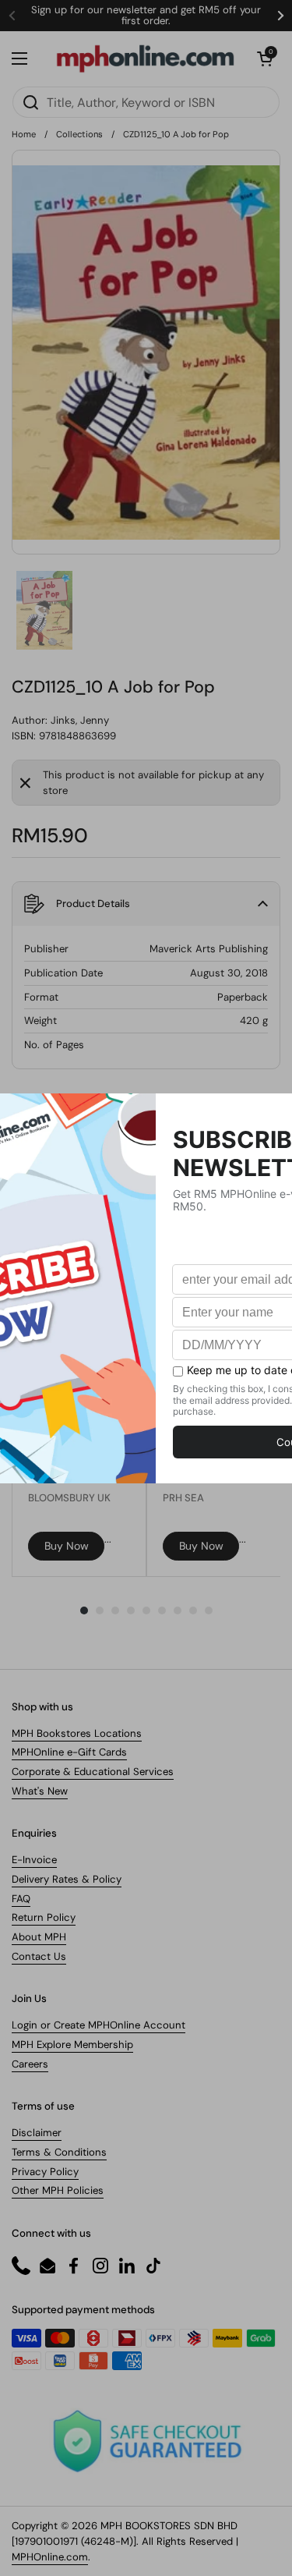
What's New (40, 1791)
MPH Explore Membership (72, 2045)
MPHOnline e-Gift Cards (69, 1752)
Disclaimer (37, 2133)
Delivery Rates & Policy (67, 1879)
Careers (30, 2064)
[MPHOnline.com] (145, 58)
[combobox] (146, 102)
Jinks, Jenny (80, 720)
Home (24, 134)
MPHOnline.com (50, 2557)
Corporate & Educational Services (93, 1772)
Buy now (67, 1546)
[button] (265, 58)
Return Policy (44, 1917)
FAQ (21, 1899)
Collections (79, 134)
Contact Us (39, 1956)
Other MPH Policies (58, 2190)
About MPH (39, 1937)
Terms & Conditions (59, 2152)
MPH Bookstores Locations (77, 1733)
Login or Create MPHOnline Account (99, 2025)
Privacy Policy (45, 2172)
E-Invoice (34, 1860)
